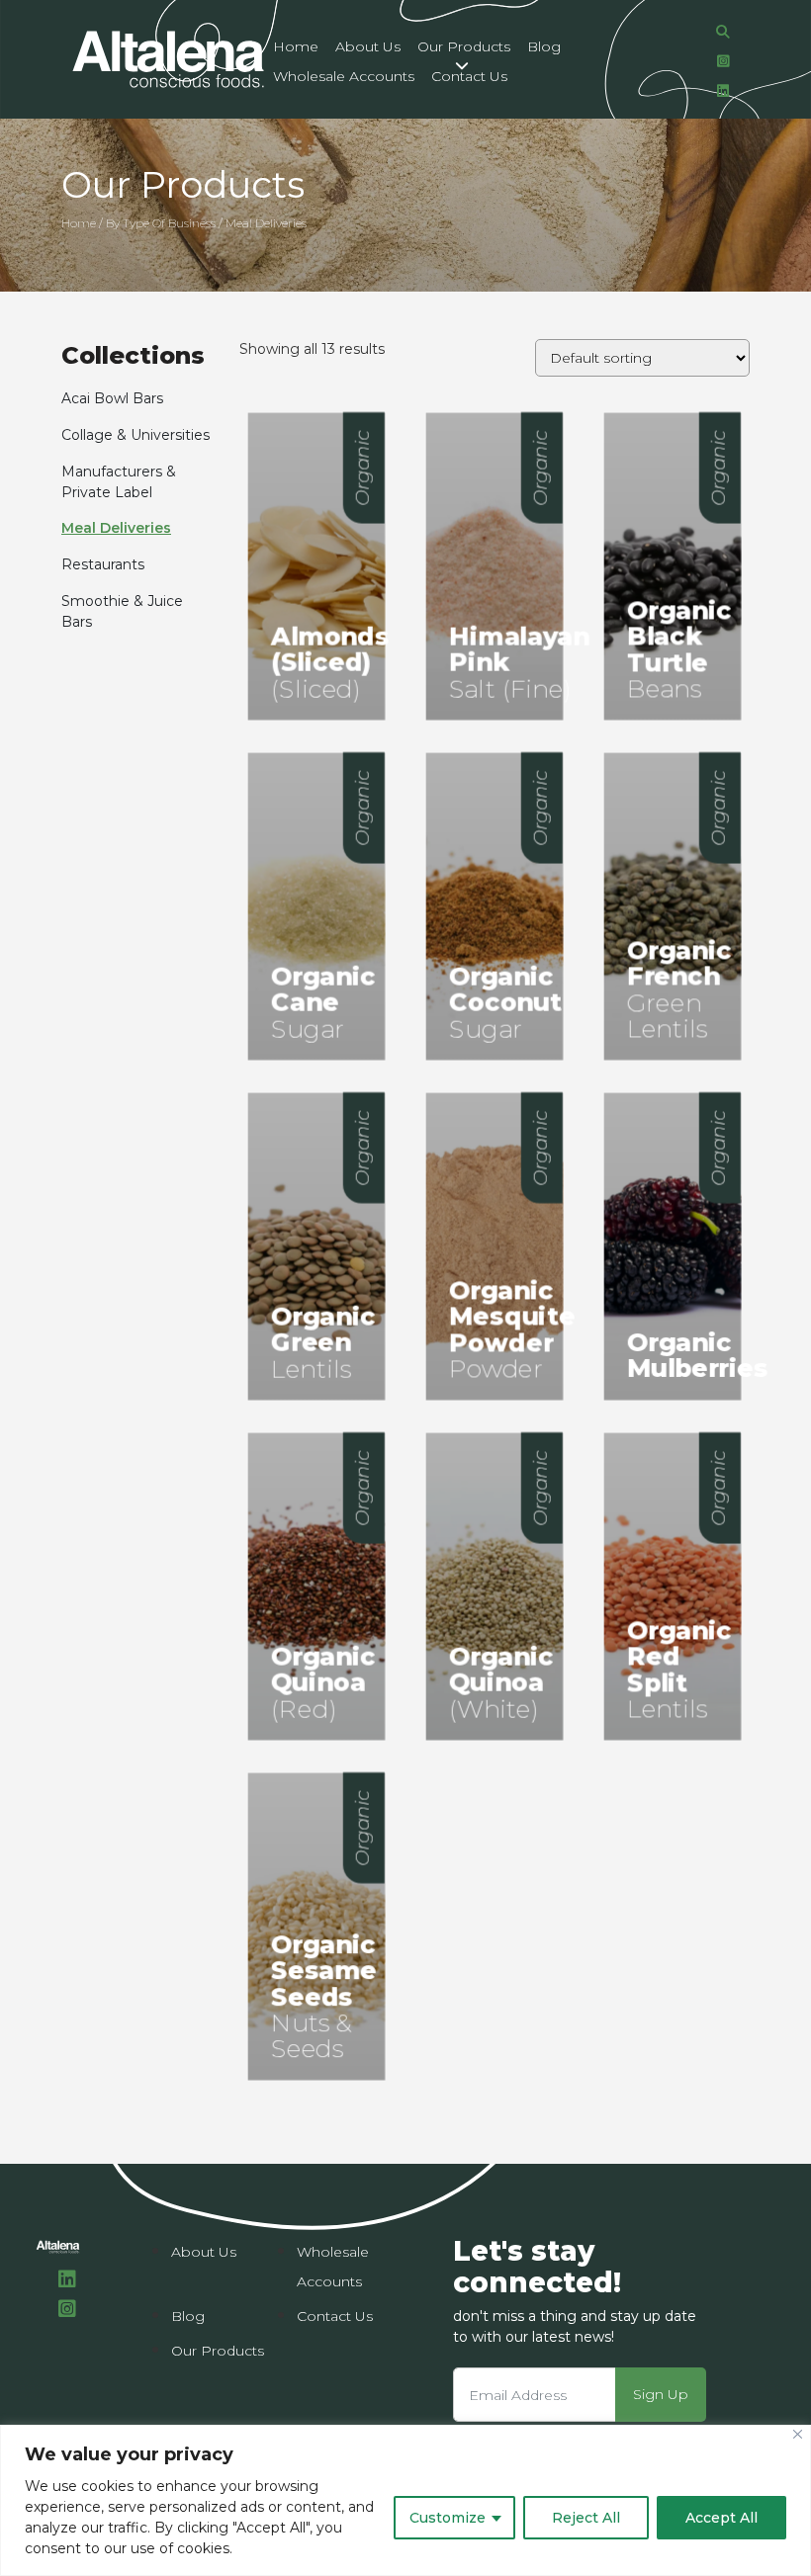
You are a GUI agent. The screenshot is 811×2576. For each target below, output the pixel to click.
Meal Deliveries (116, 528)
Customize (448, 2518)
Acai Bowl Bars (112, 398)
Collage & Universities (135, 435)
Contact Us (469, 76)
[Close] (798, 2434)
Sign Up (661, 2394)
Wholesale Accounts (344, 76)
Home (296, 46)
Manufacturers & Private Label (119, 482)
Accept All (721, 2518)
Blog (544, 46)
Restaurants (103, 564)
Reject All (586, 2518)
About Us (368, 46)
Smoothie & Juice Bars (122, 611)
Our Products (464, 46)
